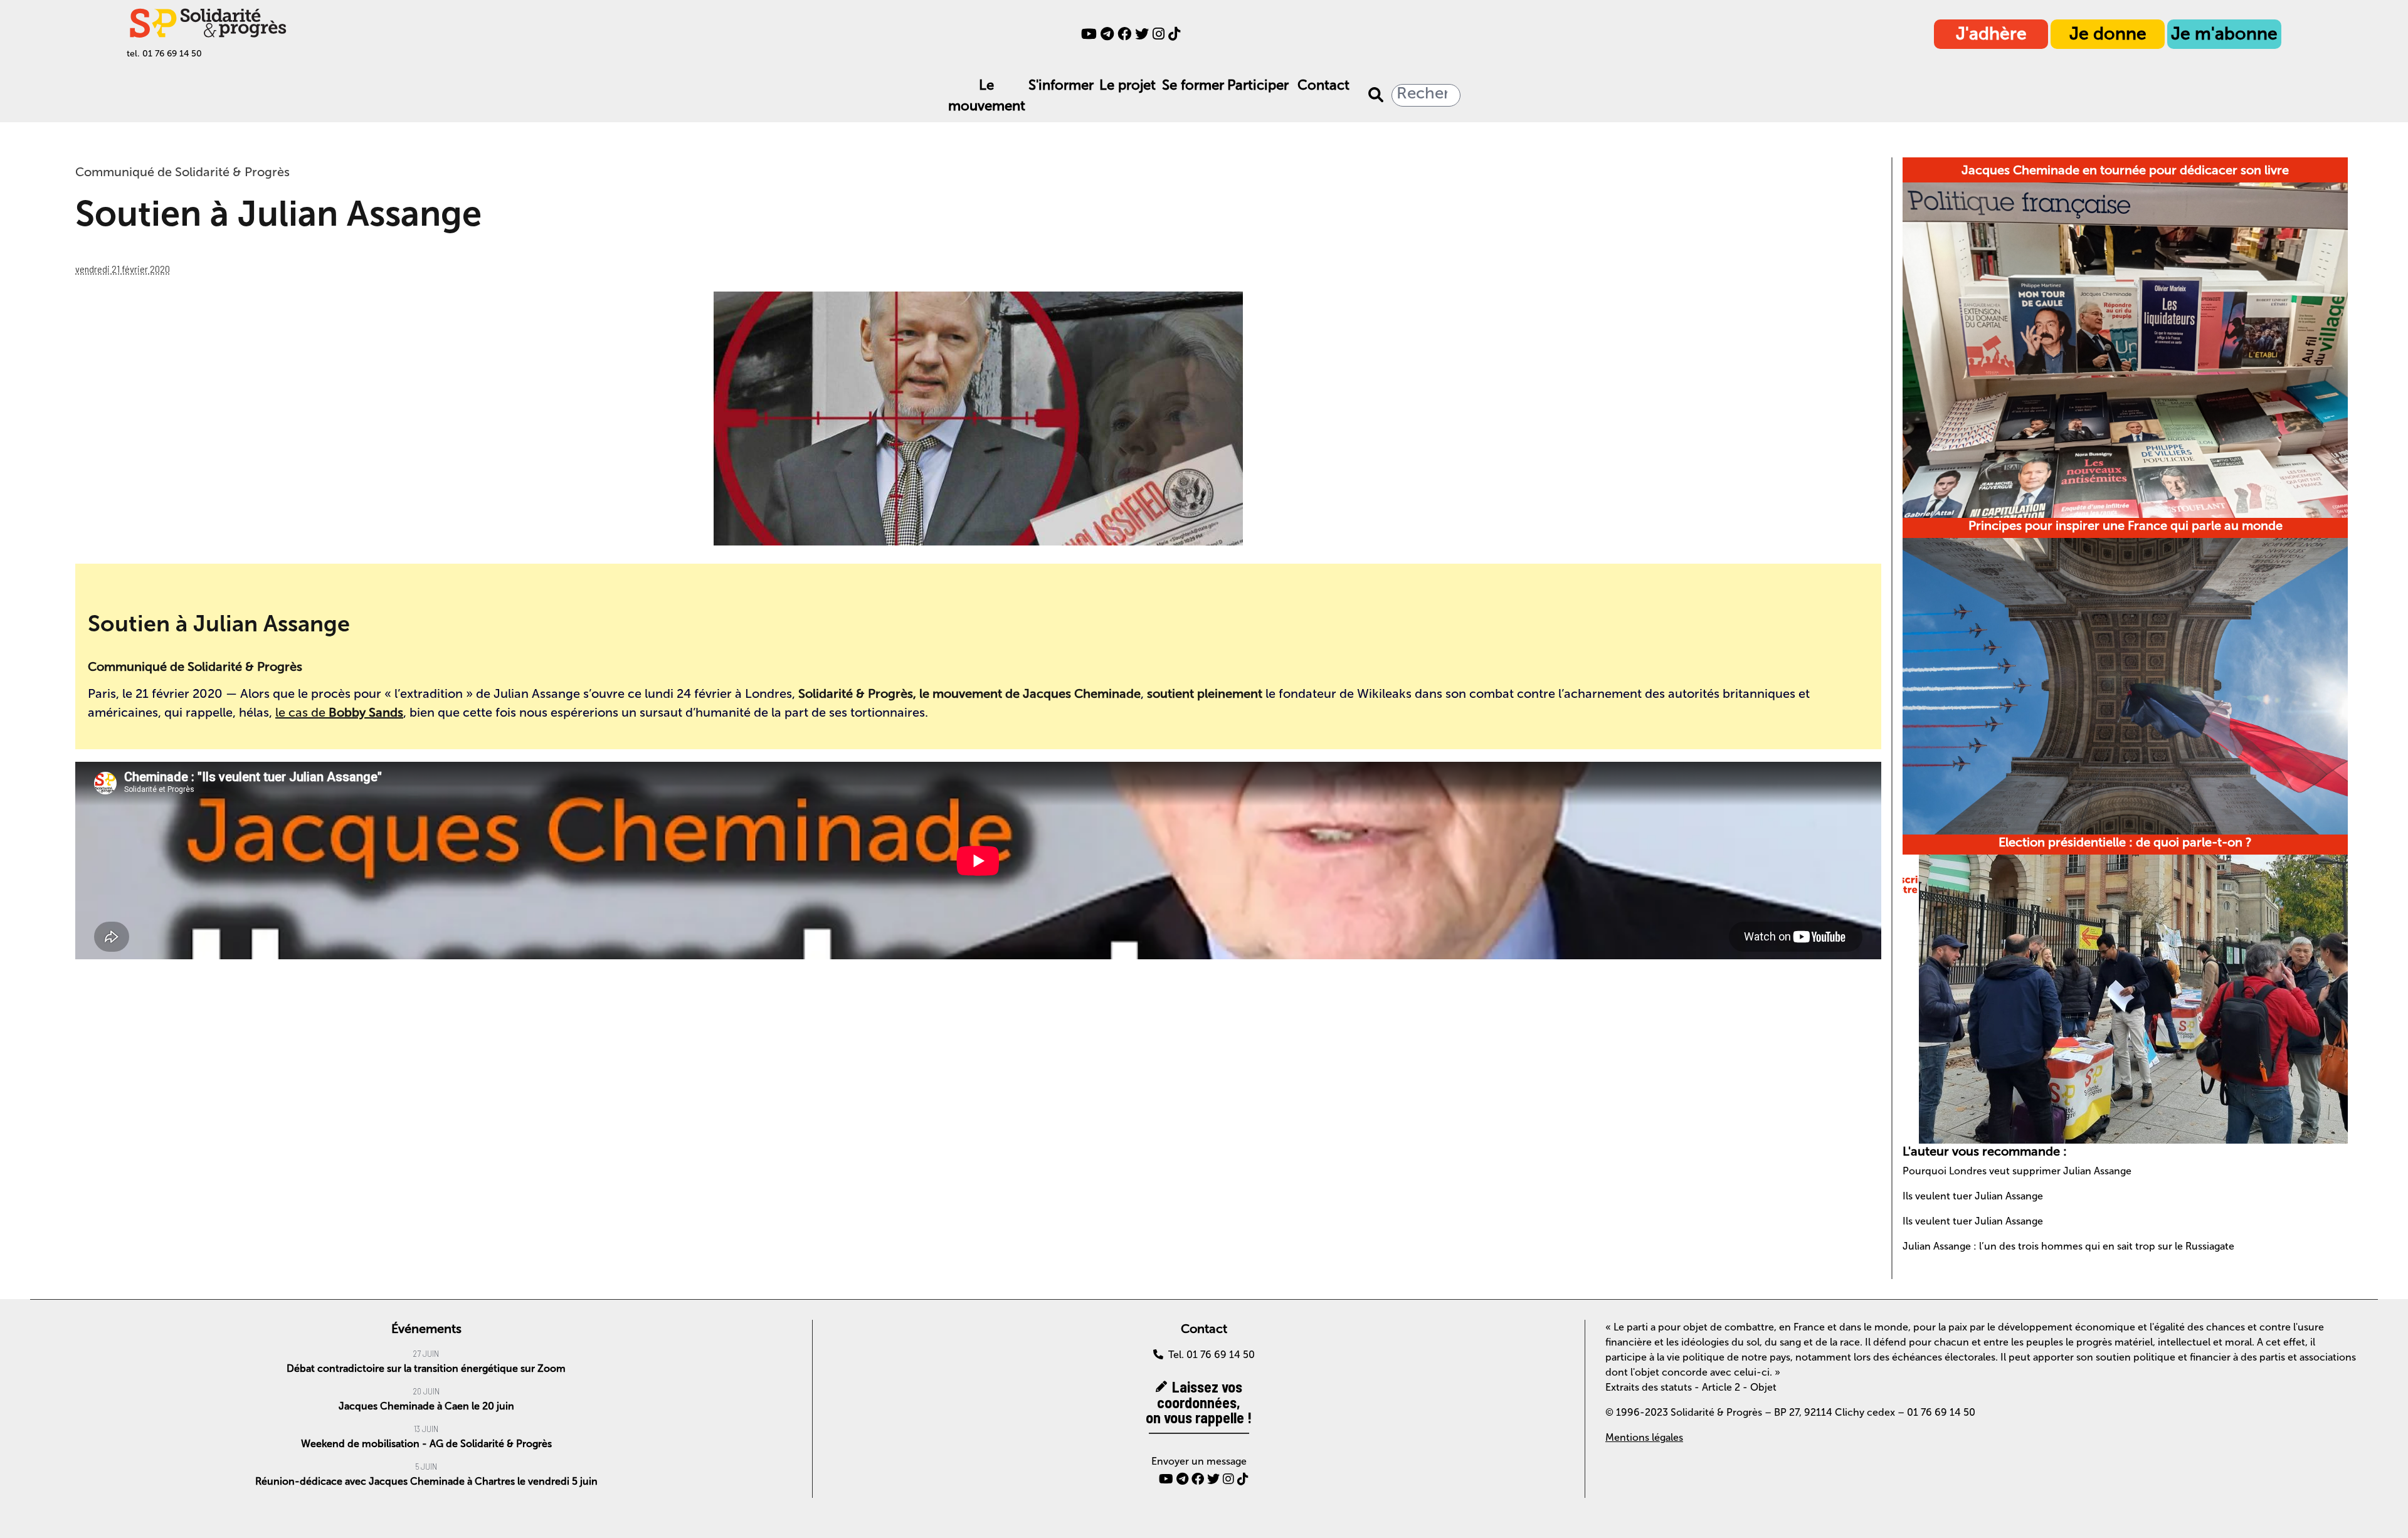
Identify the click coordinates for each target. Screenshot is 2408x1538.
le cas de (339, 712)
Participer (1258, 85)
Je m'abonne (2224, 34)
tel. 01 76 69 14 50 (164, 54)
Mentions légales (1644, 1437)
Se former (1193, 85)
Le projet (1127, 85)
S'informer (1061, 85)
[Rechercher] (1376, 95)
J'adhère (1991, 34)
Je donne (2108, 34)
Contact (1323, 85)
